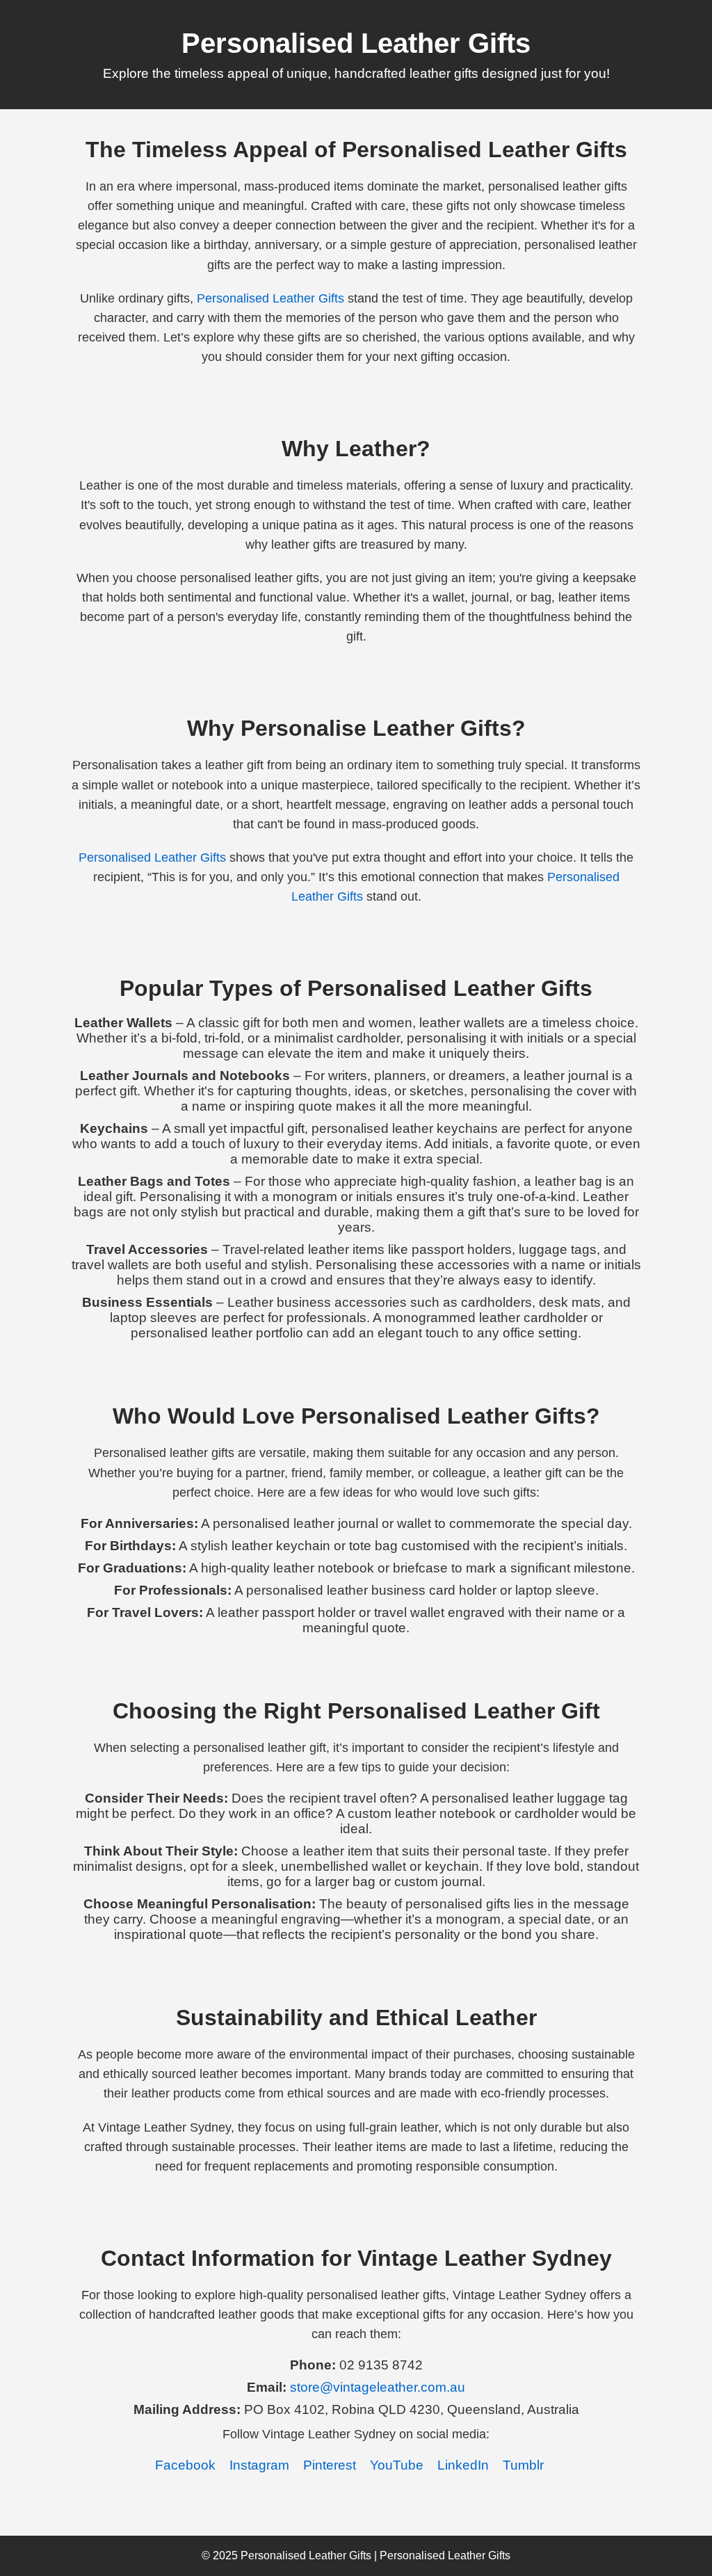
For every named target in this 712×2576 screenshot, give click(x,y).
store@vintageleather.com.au (378, 2387)
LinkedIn (463, 2465)
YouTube (397, 2465)
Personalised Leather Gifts (270, 298)
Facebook (185, 2465)
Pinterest (330, 2465)
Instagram (259, 2465)
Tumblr (523, 2465)
